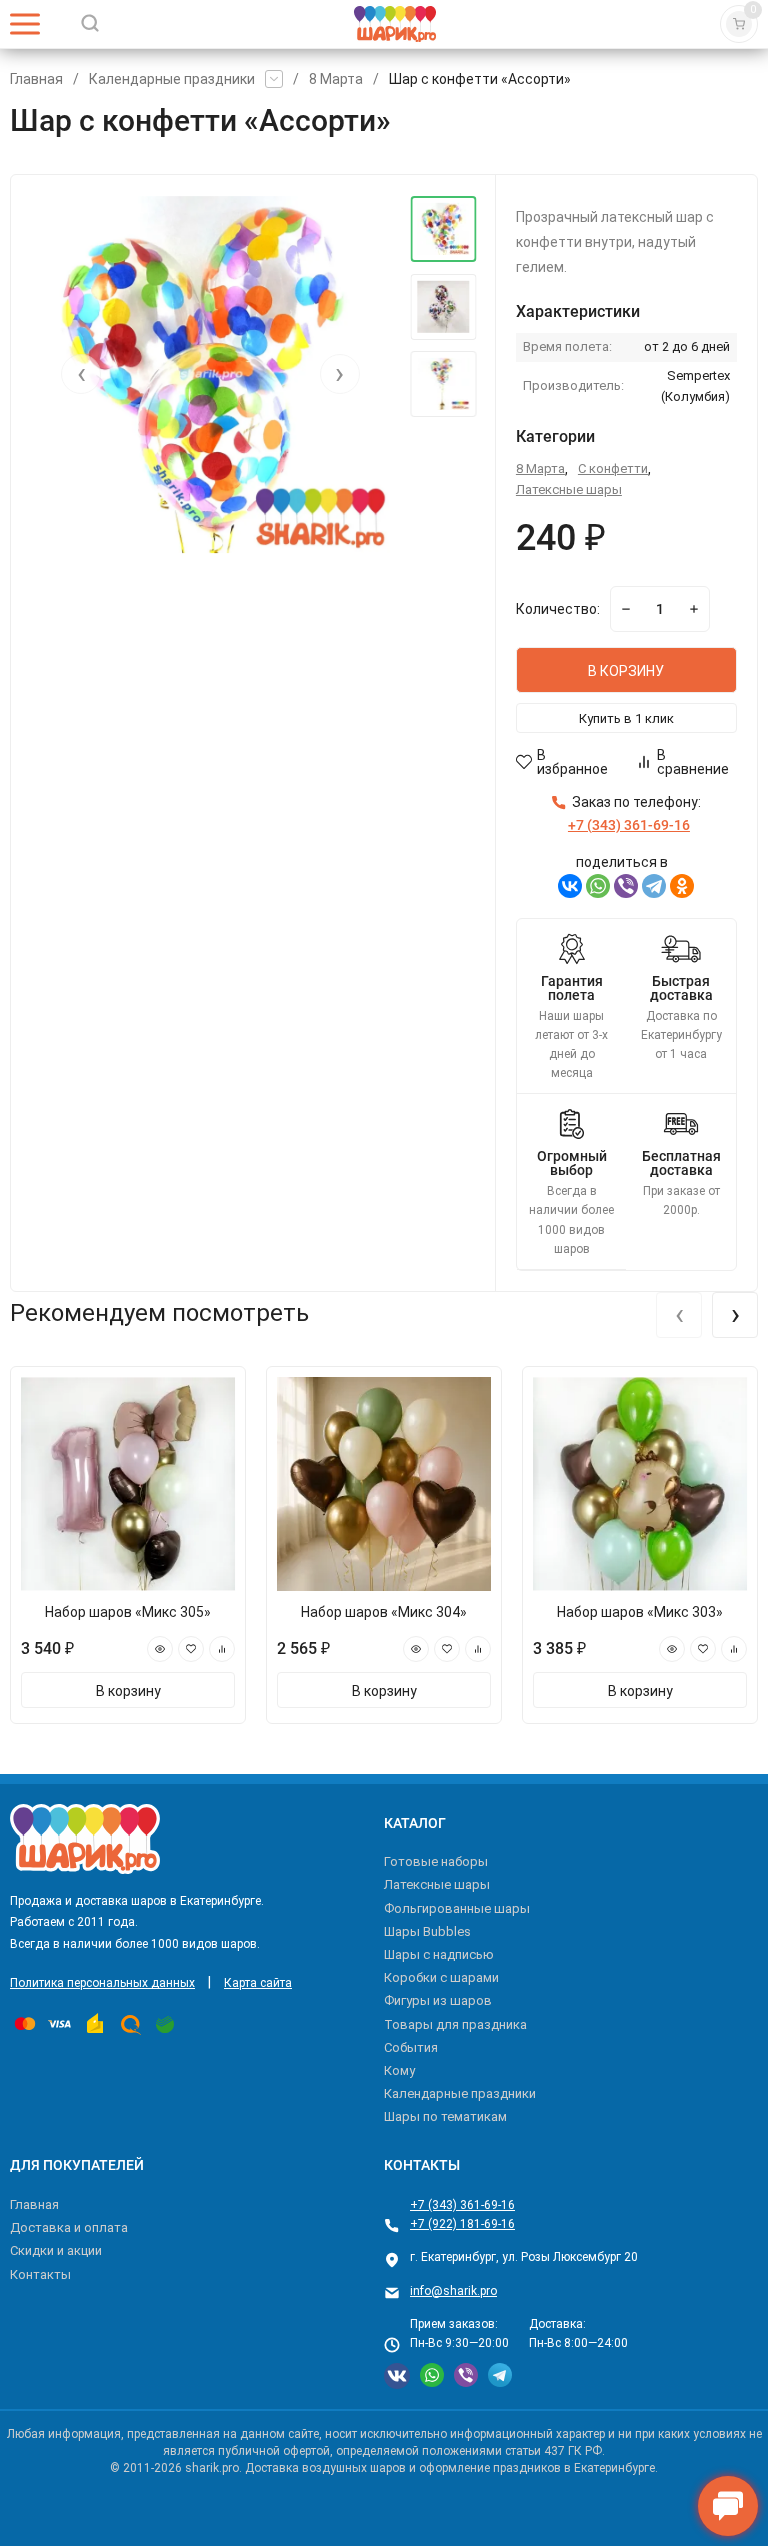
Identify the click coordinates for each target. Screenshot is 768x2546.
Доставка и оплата (69, 2227)
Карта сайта (258, 1983)
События (411, 2047)
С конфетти (613, 468)
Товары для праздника (455, 2024)
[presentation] (81, 374)
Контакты (40, 2274)
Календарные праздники (172, 79)
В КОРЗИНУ (626, 671)
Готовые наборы (436, 1861)
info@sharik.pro (453, 2291)
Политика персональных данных (102, 1983)
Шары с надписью (439, 1954)
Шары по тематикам (445, 2116)
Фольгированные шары (457, 1908)
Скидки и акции (56, 2250)
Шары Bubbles (427, 1931)
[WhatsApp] (598, 886)
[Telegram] (654, 886)
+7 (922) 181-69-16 (462, 2224)
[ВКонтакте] (570, 886)
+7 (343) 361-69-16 (462, 2205)
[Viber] (626, 886)
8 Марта (336, 79)
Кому (399, 2070)
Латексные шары (569, 489)
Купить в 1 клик (626, 718)
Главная (36, 79)
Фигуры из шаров (438, 2000)
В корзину (128, 1691)
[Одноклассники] (682, 886)
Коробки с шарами (441, 1977)
